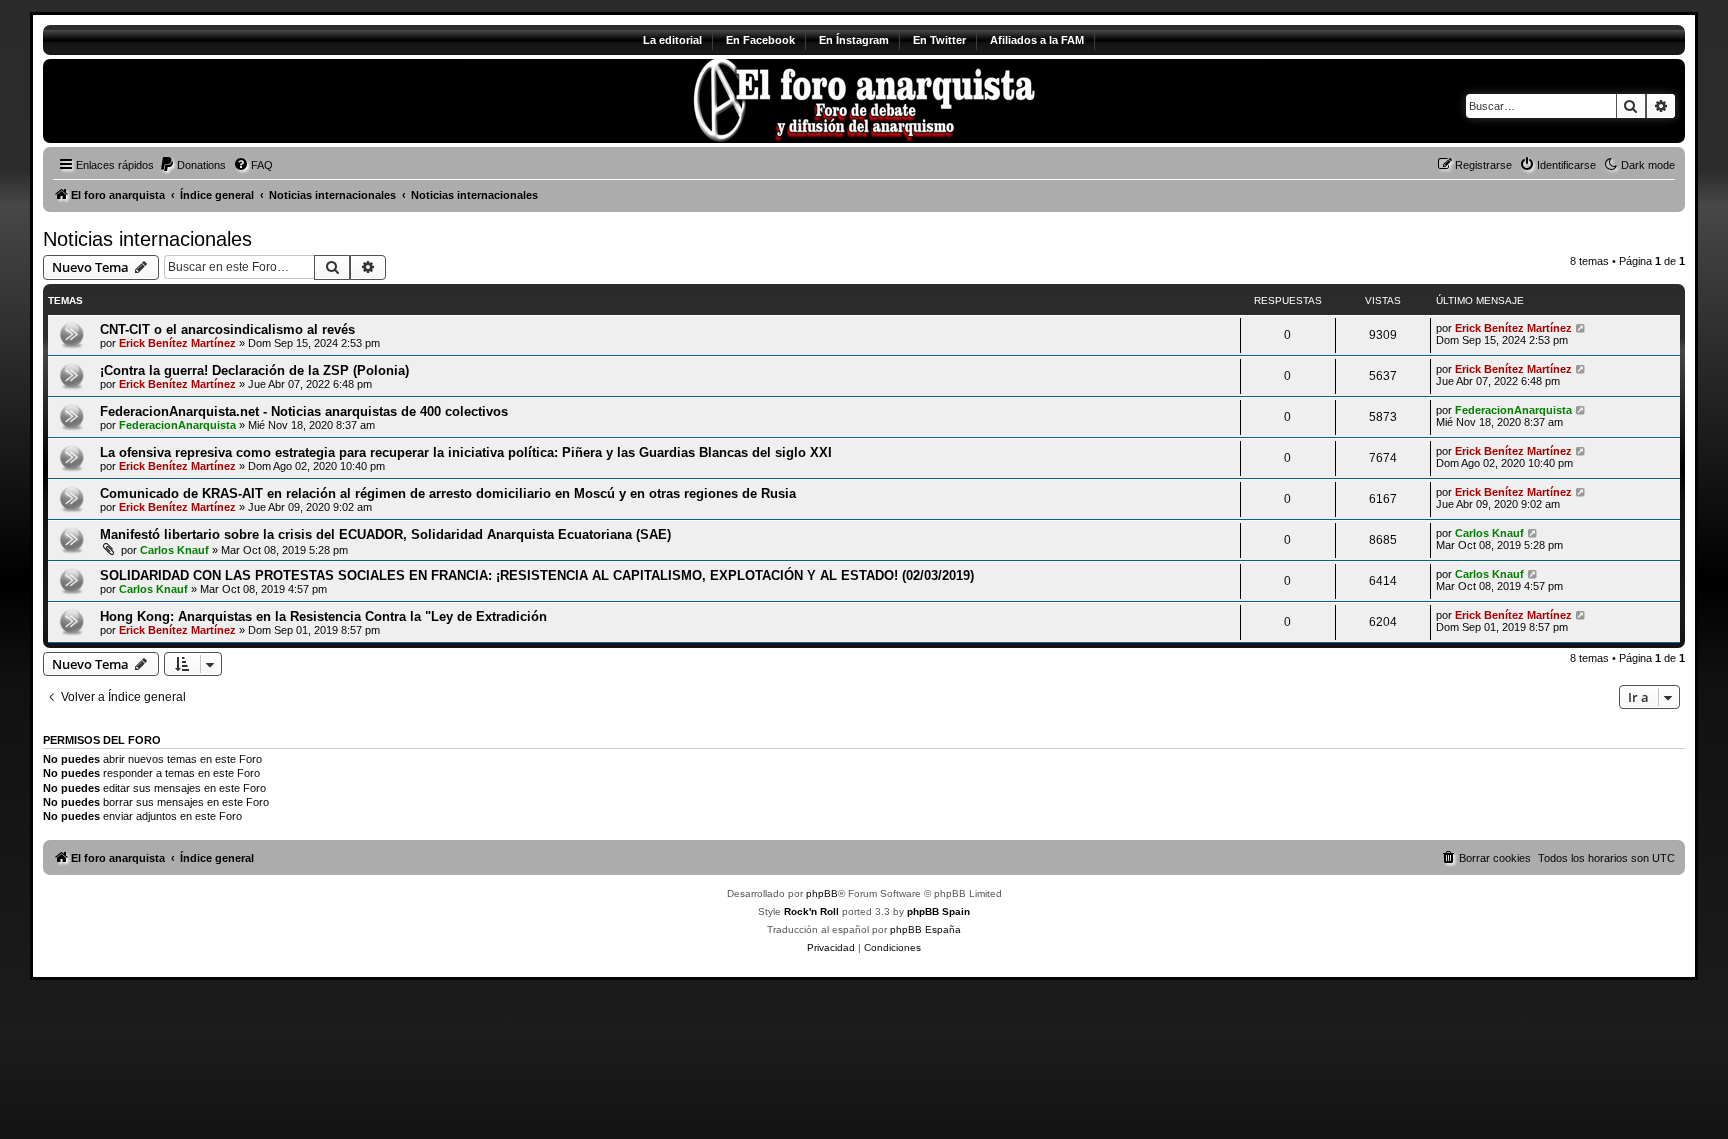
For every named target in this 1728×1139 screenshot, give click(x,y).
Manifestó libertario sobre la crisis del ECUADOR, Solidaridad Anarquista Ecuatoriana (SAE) (385, 534)
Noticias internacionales (147, 239)
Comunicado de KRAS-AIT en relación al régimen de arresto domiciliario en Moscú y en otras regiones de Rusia (448, 493)
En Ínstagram (854, 40)
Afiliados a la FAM (1037, 40)
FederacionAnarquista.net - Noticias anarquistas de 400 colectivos (304, 411)
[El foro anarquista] (209, 101)
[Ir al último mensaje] (1581, 328)
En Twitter (939, 40)
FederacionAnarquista (177, 425)
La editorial (672, 40)
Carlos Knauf (174, 550)
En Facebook (760, 40)
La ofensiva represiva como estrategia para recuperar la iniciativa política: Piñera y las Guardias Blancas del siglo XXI (466, 452)
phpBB (822, 893)
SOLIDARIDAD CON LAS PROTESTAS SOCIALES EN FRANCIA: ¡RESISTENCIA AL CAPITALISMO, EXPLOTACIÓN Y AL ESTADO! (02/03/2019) (537, 575)
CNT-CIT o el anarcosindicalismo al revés (227, 329)
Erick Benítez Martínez (177, 343)
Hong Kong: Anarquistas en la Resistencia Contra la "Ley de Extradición (323, 616)
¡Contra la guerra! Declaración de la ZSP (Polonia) (254, 370)
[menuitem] (192, 165)
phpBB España (925, 929)
